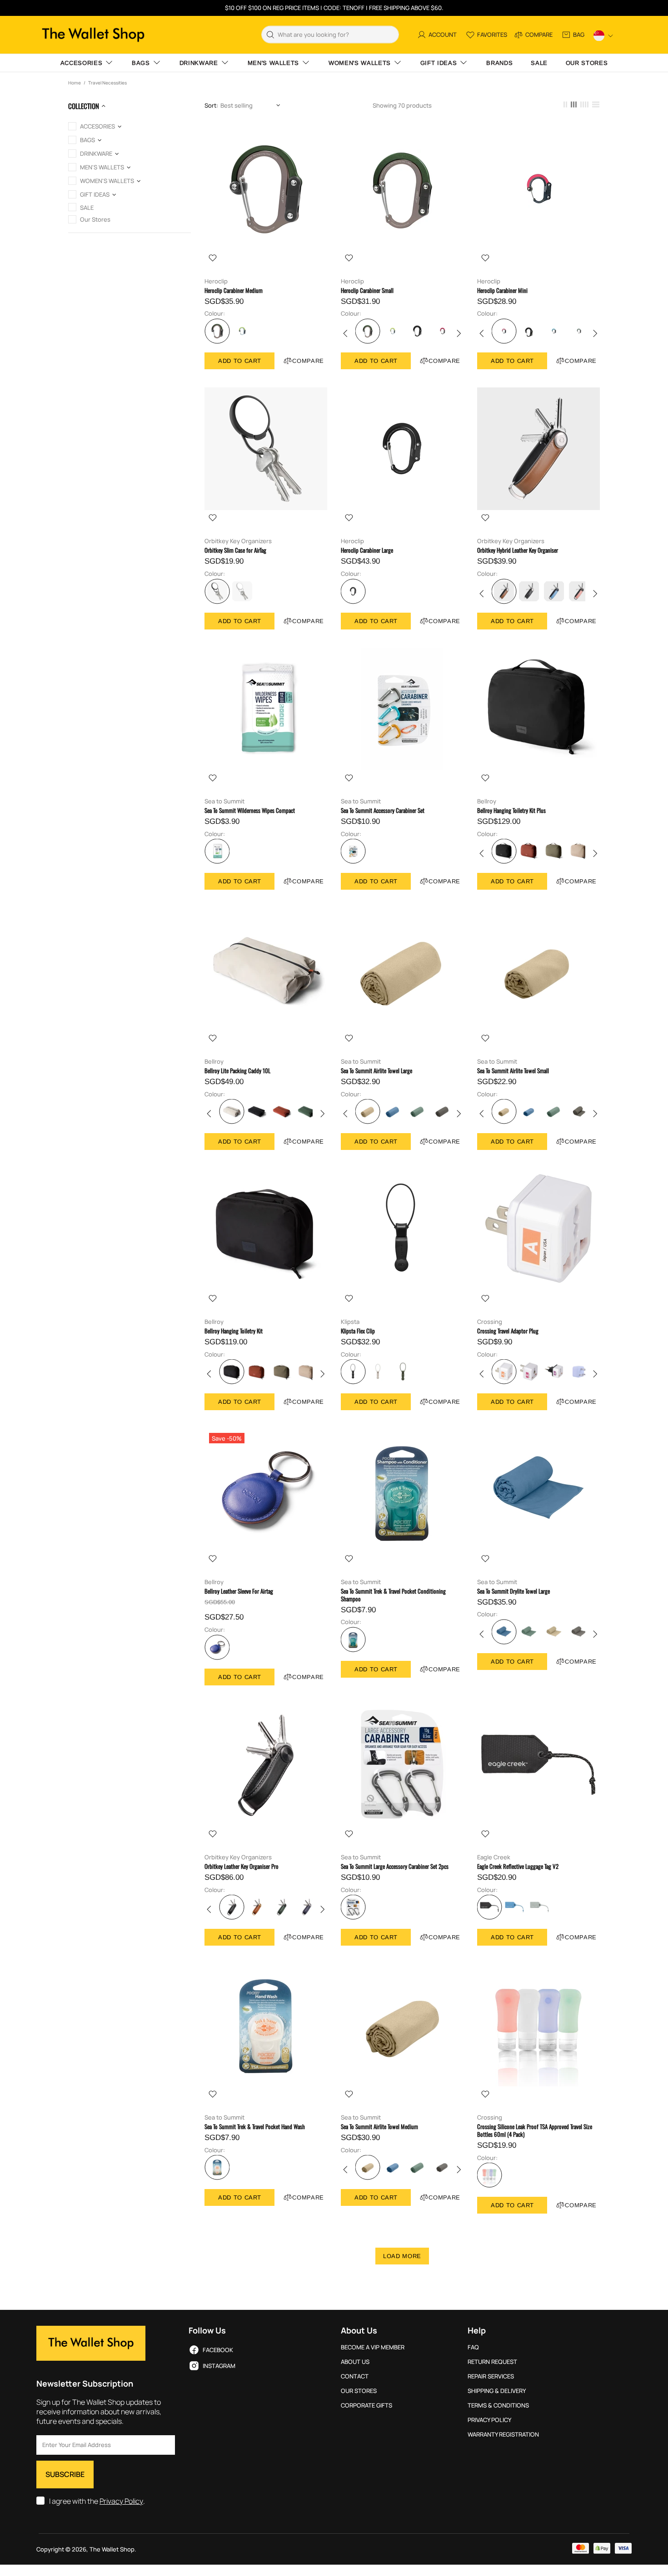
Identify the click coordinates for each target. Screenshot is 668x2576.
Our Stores (359, 2391)
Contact (355, 2376)
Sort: (211, 106)
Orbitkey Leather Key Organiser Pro (242, 1866)
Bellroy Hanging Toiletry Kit (234, 1331)
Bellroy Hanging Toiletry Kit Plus (511, 810)
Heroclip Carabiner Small (367, 290)
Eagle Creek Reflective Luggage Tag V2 (518, 1866)
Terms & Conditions (498, 2405)
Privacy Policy (121, 2501)
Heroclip (216, 281)
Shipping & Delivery (497, 2391)
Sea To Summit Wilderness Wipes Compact (250, 810)
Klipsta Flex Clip (358, 1331)
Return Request (492, 2362)
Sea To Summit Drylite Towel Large (513, 1591)
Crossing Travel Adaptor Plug (508, 1331)
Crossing (490, 1322)
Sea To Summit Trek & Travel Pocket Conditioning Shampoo (393, 1595)
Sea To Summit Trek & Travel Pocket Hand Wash (255, 2127)
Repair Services (491, 2376)
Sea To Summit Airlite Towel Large (376, 1071)
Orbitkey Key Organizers (238, 541)
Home (75, 83)
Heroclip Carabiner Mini (502, 290)
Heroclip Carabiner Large (367, 550)
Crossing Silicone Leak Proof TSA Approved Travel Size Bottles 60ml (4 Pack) (535, 2130)
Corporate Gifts (366, 2405)
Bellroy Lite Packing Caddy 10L (237, 1071)
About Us (355, 2362)
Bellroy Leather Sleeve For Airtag (239, 1591)
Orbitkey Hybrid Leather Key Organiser (518, 550)
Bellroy (487, 801)
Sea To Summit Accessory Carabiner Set (383, 810)
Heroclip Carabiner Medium (234, 290)
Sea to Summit (224, 801)
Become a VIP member (373, 2347)
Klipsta (350, 1322)
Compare (308, 361)
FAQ (473, 2347)
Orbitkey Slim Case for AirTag (235, 550)
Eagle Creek (494, 1857)
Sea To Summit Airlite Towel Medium (379, 2127)
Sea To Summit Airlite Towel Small (513, 1071)
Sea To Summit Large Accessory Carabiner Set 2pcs (395, 1866)
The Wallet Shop (93, 35)
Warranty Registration (503, 2435)
